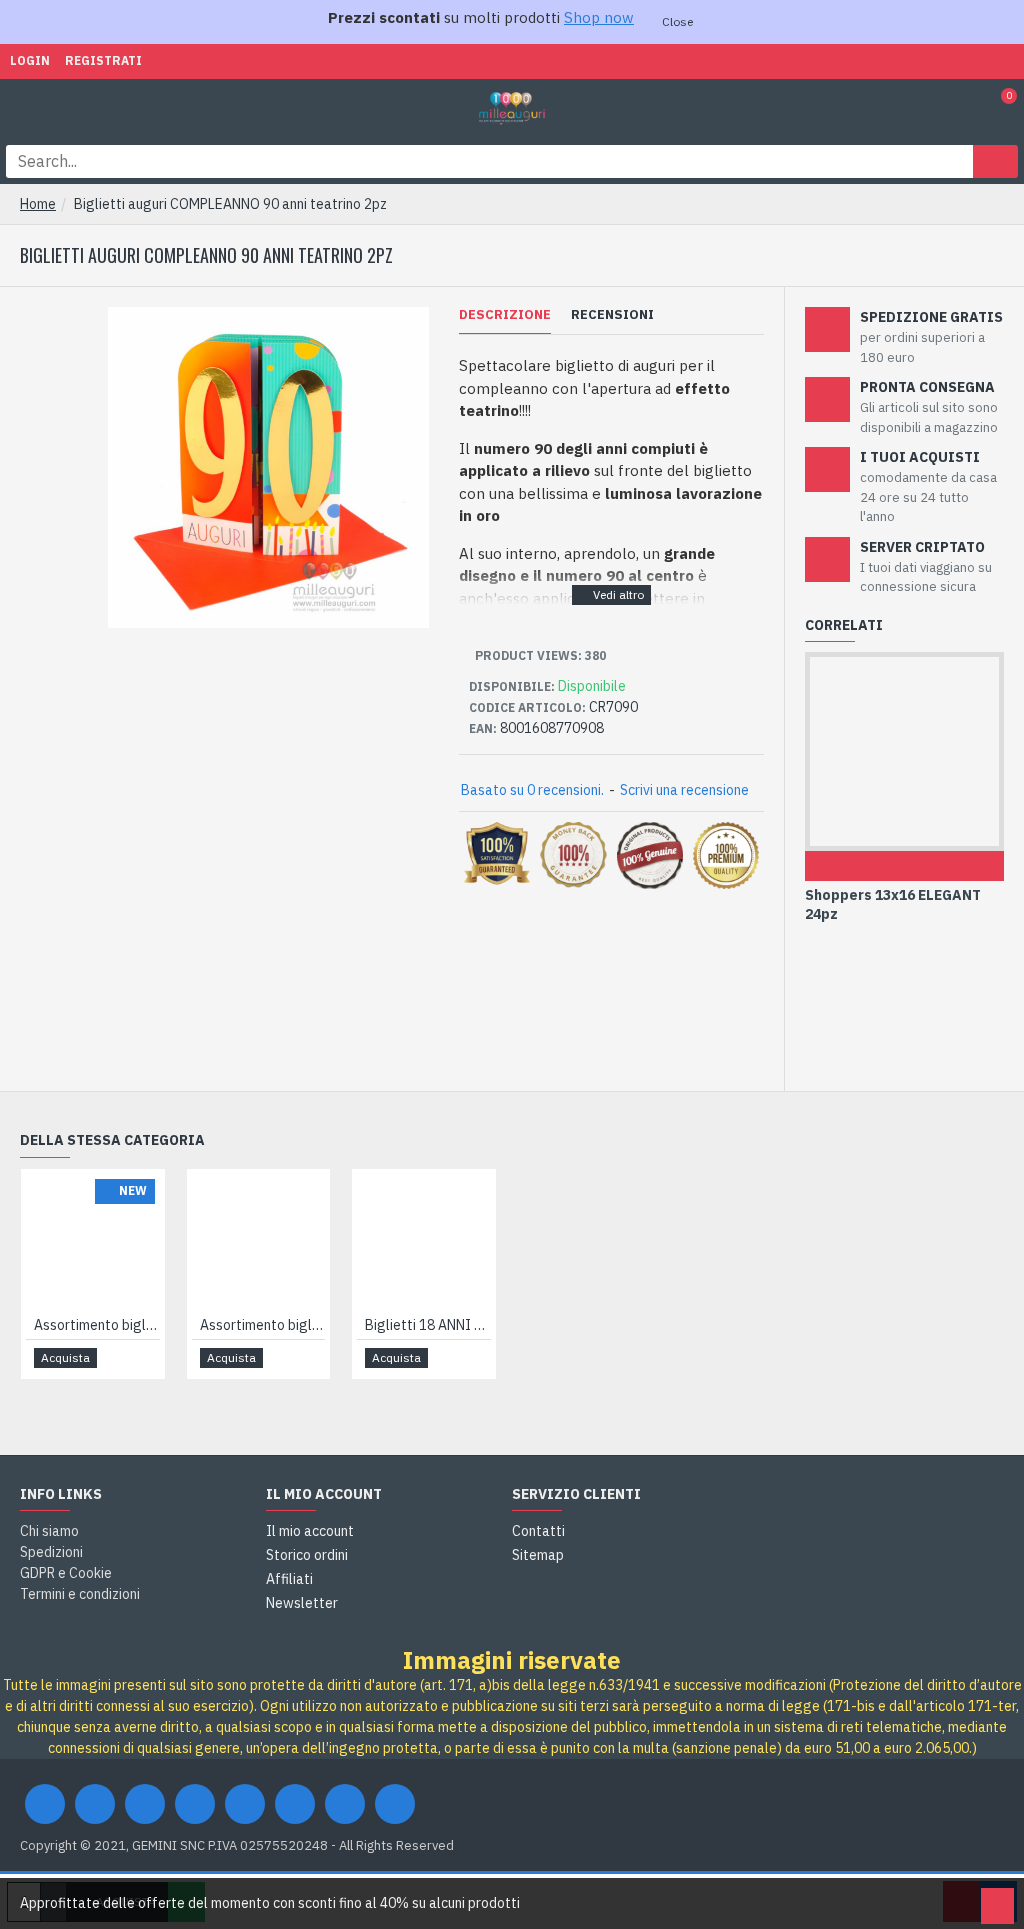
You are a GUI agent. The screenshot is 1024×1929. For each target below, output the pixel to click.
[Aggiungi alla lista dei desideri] (904, 866)
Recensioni (612, 315)
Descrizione (505, 315)
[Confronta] (934, 866)
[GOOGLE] (145, 1804)
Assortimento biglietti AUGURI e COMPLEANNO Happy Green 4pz (263, 1325)
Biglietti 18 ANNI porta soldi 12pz (428, 1325)
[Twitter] (95, 1804)
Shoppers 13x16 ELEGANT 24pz (893, 904)
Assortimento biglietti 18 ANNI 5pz (97, 1325)
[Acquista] (874, 866)
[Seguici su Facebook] (45, 1804)
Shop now (599, 17)
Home (38, 204)
